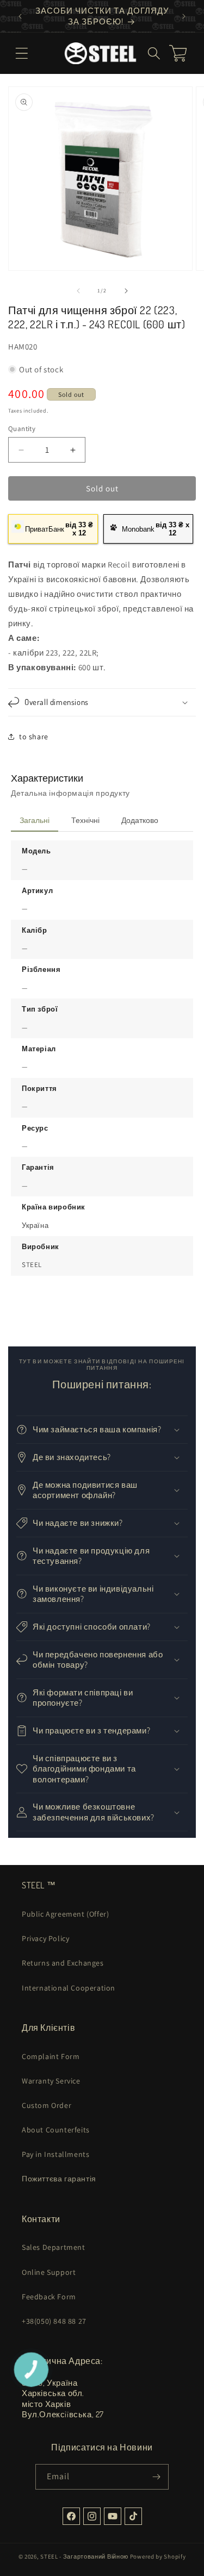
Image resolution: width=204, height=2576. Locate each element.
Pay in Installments (55, 2154)
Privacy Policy (45, 1938)
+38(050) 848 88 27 (54, 2321)
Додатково (140, 820)
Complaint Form (51, 2056)
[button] (22, 53)
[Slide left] (78, 291)
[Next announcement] (184, 16)
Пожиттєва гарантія (59, 2179)
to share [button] (34, 737)
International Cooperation (69, 1988)
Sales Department (54, 2247)
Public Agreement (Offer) (65, 1914)
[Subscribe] (156, 2477)
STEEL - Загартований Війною (84, 2556)
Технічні (85, 820)
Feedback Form (49, 2297)
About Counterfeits (56, 2130)
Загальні (35, 820)
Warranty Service (51, 2081)
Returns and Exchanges (63, 1963)
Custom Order (47, 2105)
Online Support (49, 2272)
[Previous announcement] (20, 16)
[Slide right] (126, 291)
